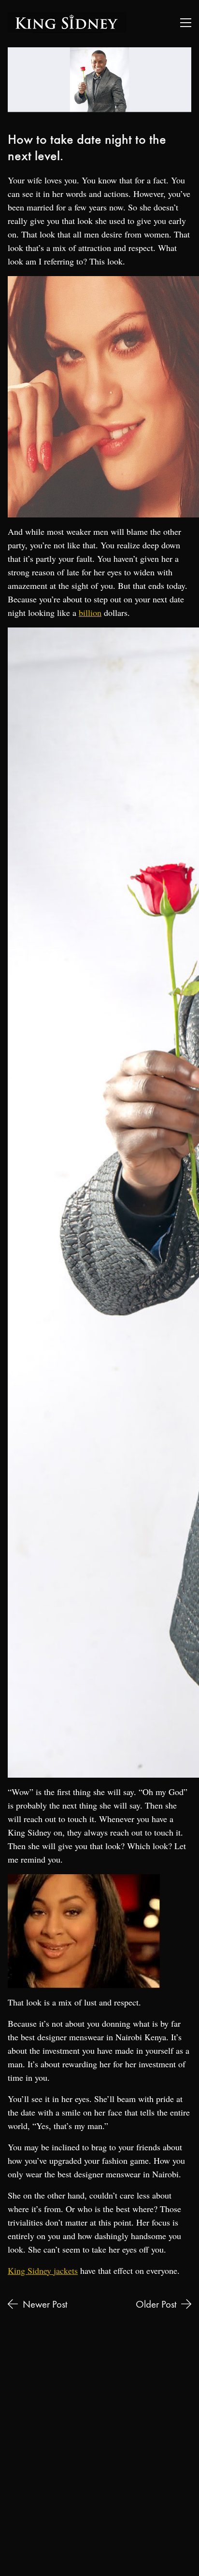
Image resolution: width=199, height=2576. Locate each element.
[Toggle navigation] (186, 23)
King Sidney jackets (43, 2270)
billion (90, 613)
